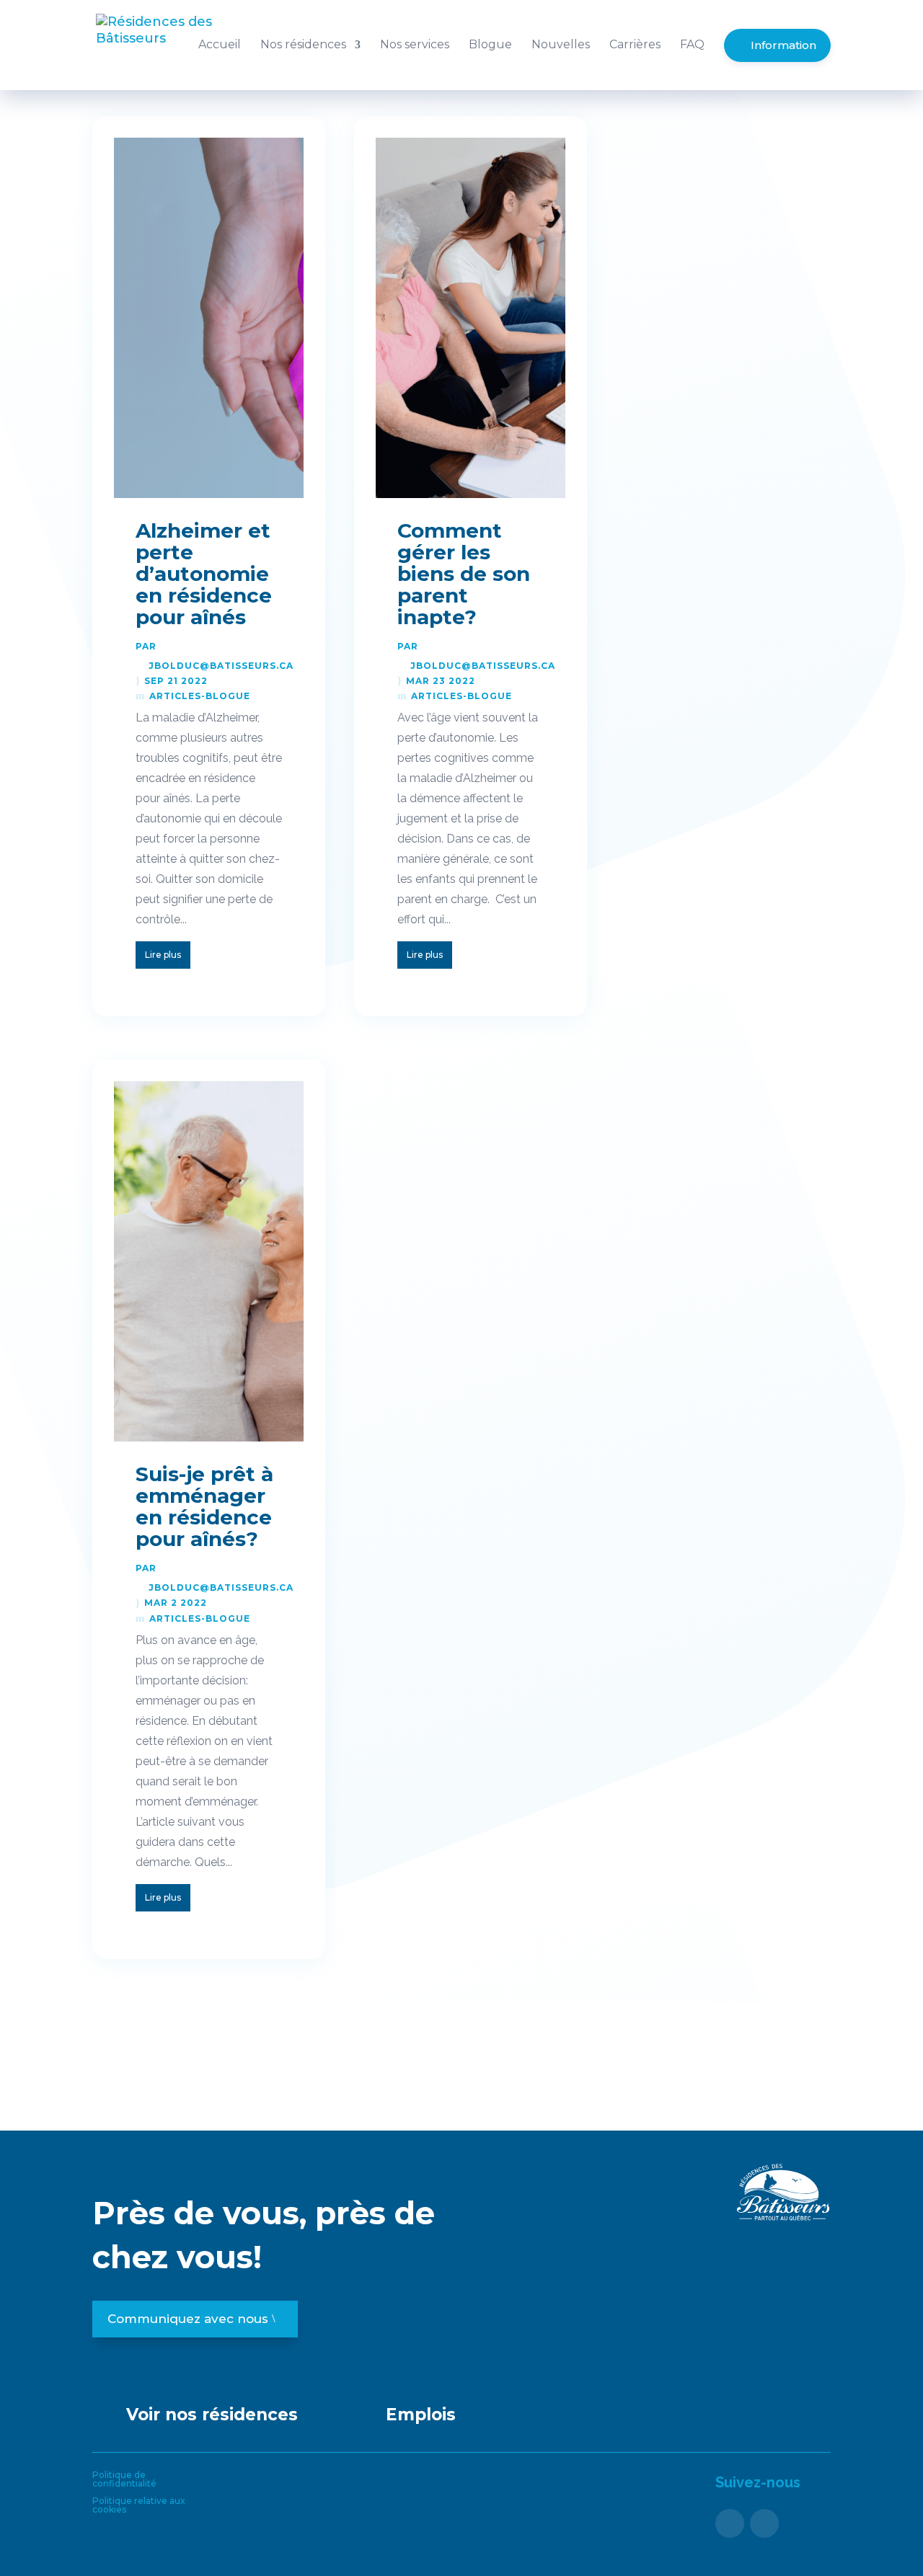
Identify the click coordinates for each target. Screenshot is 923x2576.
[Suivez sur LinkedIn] (764, 2523)
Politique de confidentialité (124, 2479)
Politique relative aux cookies (139, 2505)
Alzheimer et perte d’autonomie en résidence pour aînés (204, 574)
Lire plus (163, 955)
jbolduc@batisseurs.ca (221, 666)
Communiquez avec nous (188, 2319)
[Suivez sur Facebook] (730, 2523)
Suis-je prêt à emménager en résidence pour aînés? (204, 1506)
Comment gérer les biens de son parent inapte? (464, 574)
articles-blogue (200, 696)
